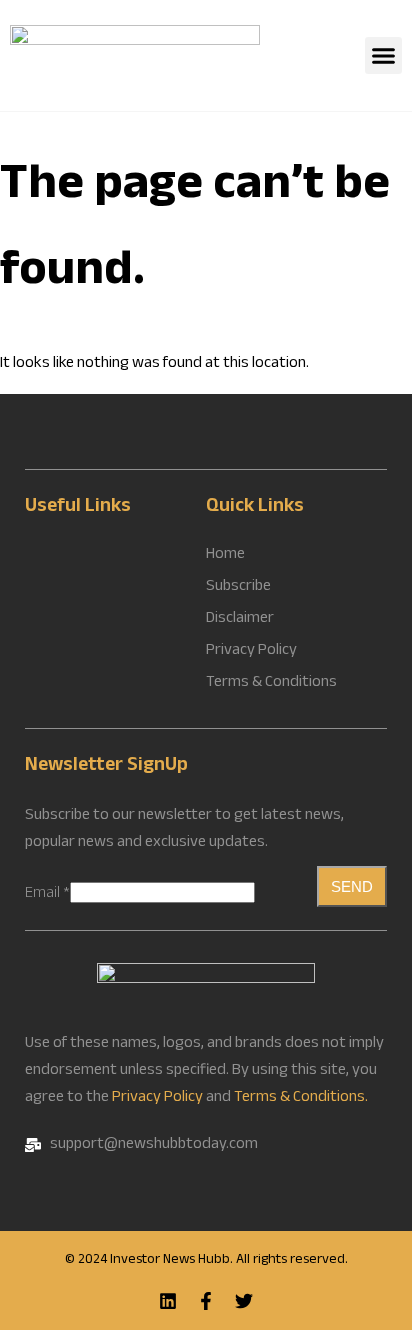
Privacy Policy (157, 1098)
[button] (384, 56)
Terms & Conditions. (301, 1098)
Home (225, 556)
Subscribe (238, 588)
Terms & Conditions (271, 684)
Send (352, 886)
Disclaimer (240, 620)
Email (47, 894)
